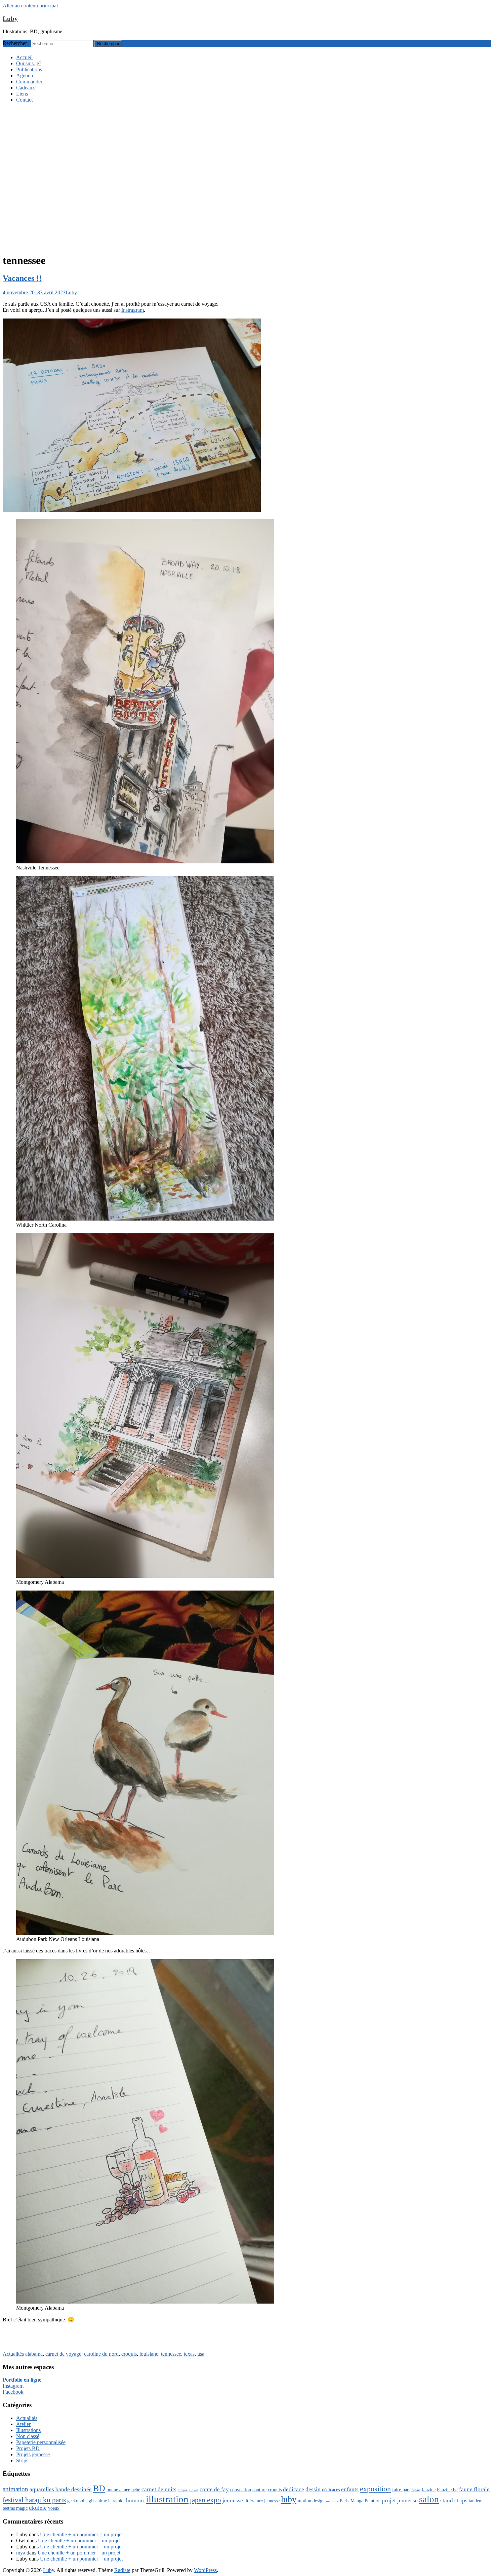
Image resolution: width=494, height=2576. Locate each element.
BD (99, 2488)
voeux (54, 2508)
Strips (22, 2460)
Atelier (23, 2424)
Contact (24, 100)
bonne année (118, 2490)
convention (241, 2490)
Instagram (13, 2386)
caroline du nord (101, 2354)
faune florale (474, 2489)
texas (189, 2354)
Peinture (373, 2501)
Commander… (32, 82)
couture (259, 2490)
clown (194, 2490)
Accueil (24, 57)
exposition (375, 2489)
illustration (167, 2499)
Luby (10, 19)
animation (15, 2489)
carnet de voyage (63, 2354)
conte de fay (214, 2489)
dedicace (294, 2489)
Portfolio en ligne (22, 2380)
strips (461, 2500)
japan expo (205, 2500)
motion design (311, 2501)
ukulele (38, 2508)
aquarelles (42, 2489)
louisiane (149, 2354)
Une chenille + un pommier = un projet (81, 2534)
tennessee (171, 2354)
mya (21, 2553)
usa (201, 2354)
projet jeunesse (400, 2500)
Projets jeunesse (33, 2454)
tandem (476, 2501)
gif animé (98, 2501)
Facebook (13, 2392)
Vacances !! (22, 278)
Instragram (133, 310)
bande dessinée (74, 2489)
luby (289, 2499)
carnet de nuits (159, 2489)
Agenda (25, 76)
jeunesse (233, 2500)
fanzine (429, 2490)
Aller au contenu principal (30, 6)
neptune (332, 2501)
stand (447, 2500)
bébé (136, 2490)
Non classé (28, 2436)
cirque (183, 2490)
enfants (350, 2489)
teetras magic (15, 2508)
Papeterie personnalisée (41, 2442)
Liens (22, 94)
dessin (313, 2489)
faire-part (401, 2490)
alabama (34, 2354)
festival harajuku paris (34, 2500)
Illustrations (28, 2430)
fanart (416, 2490)
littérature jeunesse (262, 2501)
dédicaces (331, 2490)
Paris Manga (352, 2501)
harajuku (116, 2501)
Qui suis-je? (29, 63)
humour (135, 2500)
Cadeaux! (26, 88)
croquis (129, 2354)
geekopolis (77, 2501)
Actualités (13, 2354)
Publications (29, 69)
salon (429, 2499)
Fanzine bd (447, 2490)
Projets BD (28, 2448)
